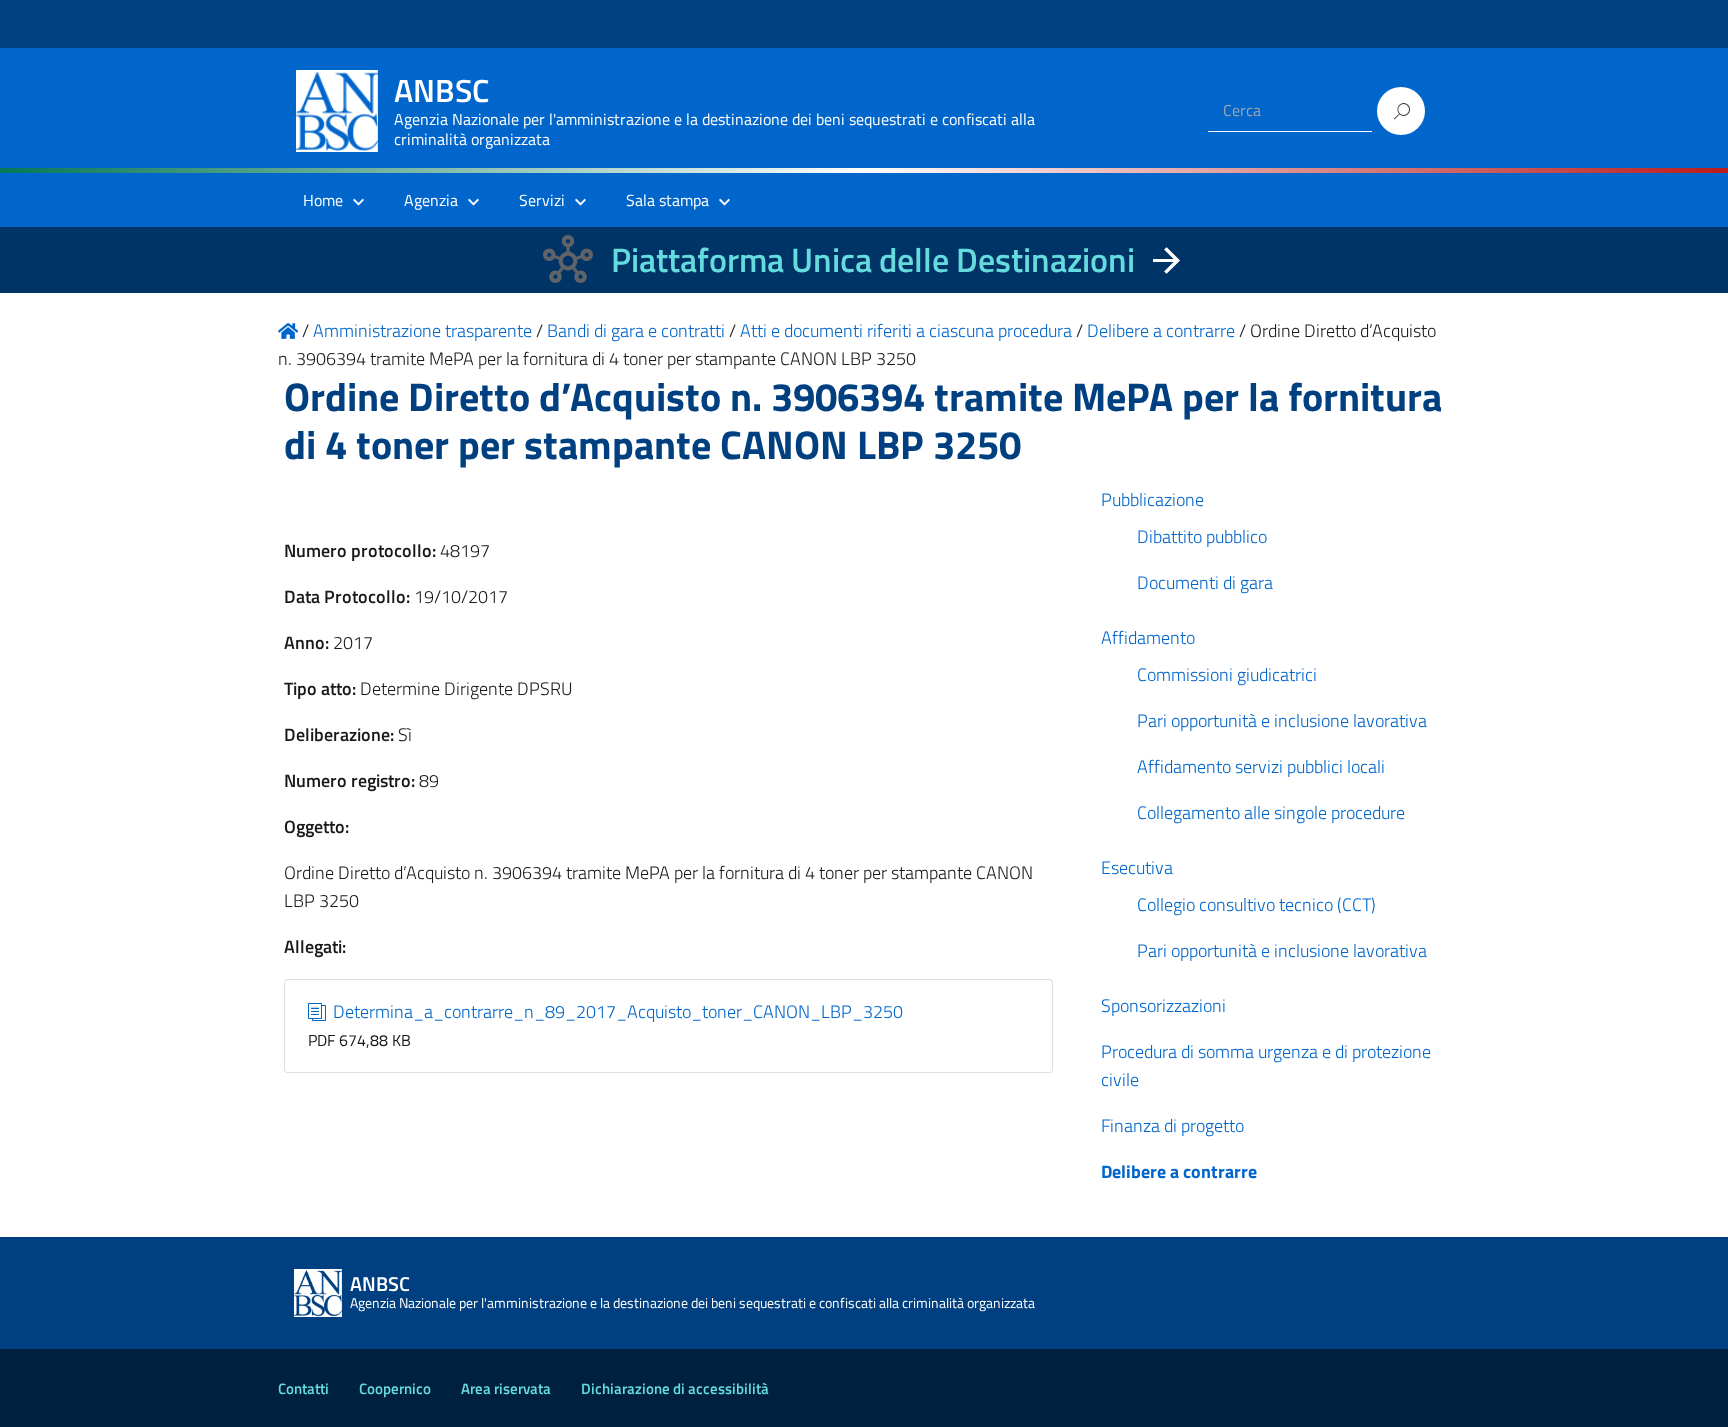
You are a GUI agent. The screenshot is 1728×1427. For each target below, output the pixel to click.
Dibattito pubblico (1202, 536)
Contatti (303, 1388)
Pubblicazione (1152, 499)
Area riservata (506, 1388)
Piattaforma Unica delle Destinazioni (873, 259)
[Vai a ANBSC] (288, 330)
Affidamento (1148, 637)
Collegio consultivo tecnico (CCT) (1256, 904)
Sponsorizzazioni (1163, 1005)
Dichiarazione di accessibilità (675, 1388)
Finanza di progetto (1172, 1125)
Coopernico (395, 1388)
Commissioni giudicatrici (1227, 674)
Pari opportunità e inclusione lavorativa (1282, 720)
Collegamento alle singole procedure (1271, 812)
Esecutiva (1137, 867)
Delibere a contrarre (1179, 1171)
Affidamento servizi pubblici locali (1261, 766)
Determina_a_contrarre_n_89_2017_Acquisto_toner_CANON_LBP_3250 (616, 1011)
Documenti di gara (1205, 582)
